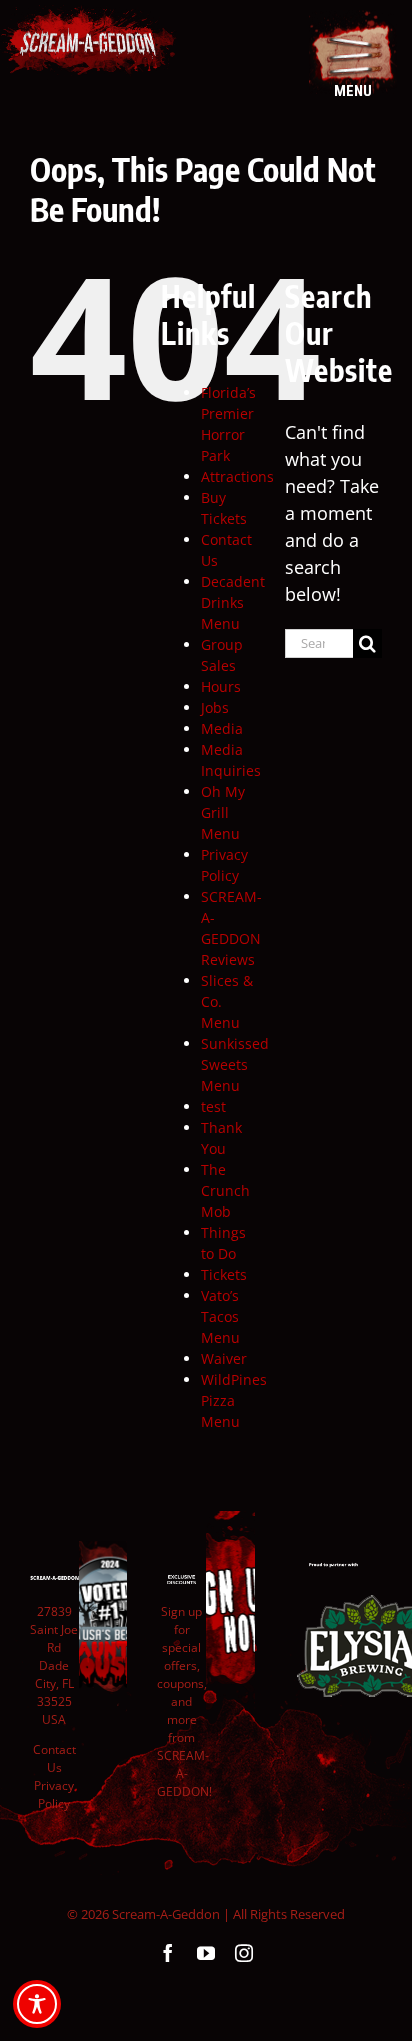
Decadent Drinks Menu (233, 602)
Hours (221, 686)
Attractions (237, 476)
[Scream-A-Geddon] (88, 18)
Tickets (224, 1274)
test (213, 1106)
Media (222, 728)
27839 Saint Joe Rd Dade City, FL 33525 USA (54, 1665)
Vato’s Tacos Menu (220, 1316)
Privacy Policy (54, 1794)
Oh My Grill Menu (223, 812)
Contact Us (54, 1758)
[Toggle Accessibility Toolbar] (37, 2004)
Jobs (215, 707)
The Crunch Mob (225, 1190)
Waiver (224, 1358)
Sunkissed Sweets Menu (235, 1064)
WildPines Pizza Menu (234, 1400)
